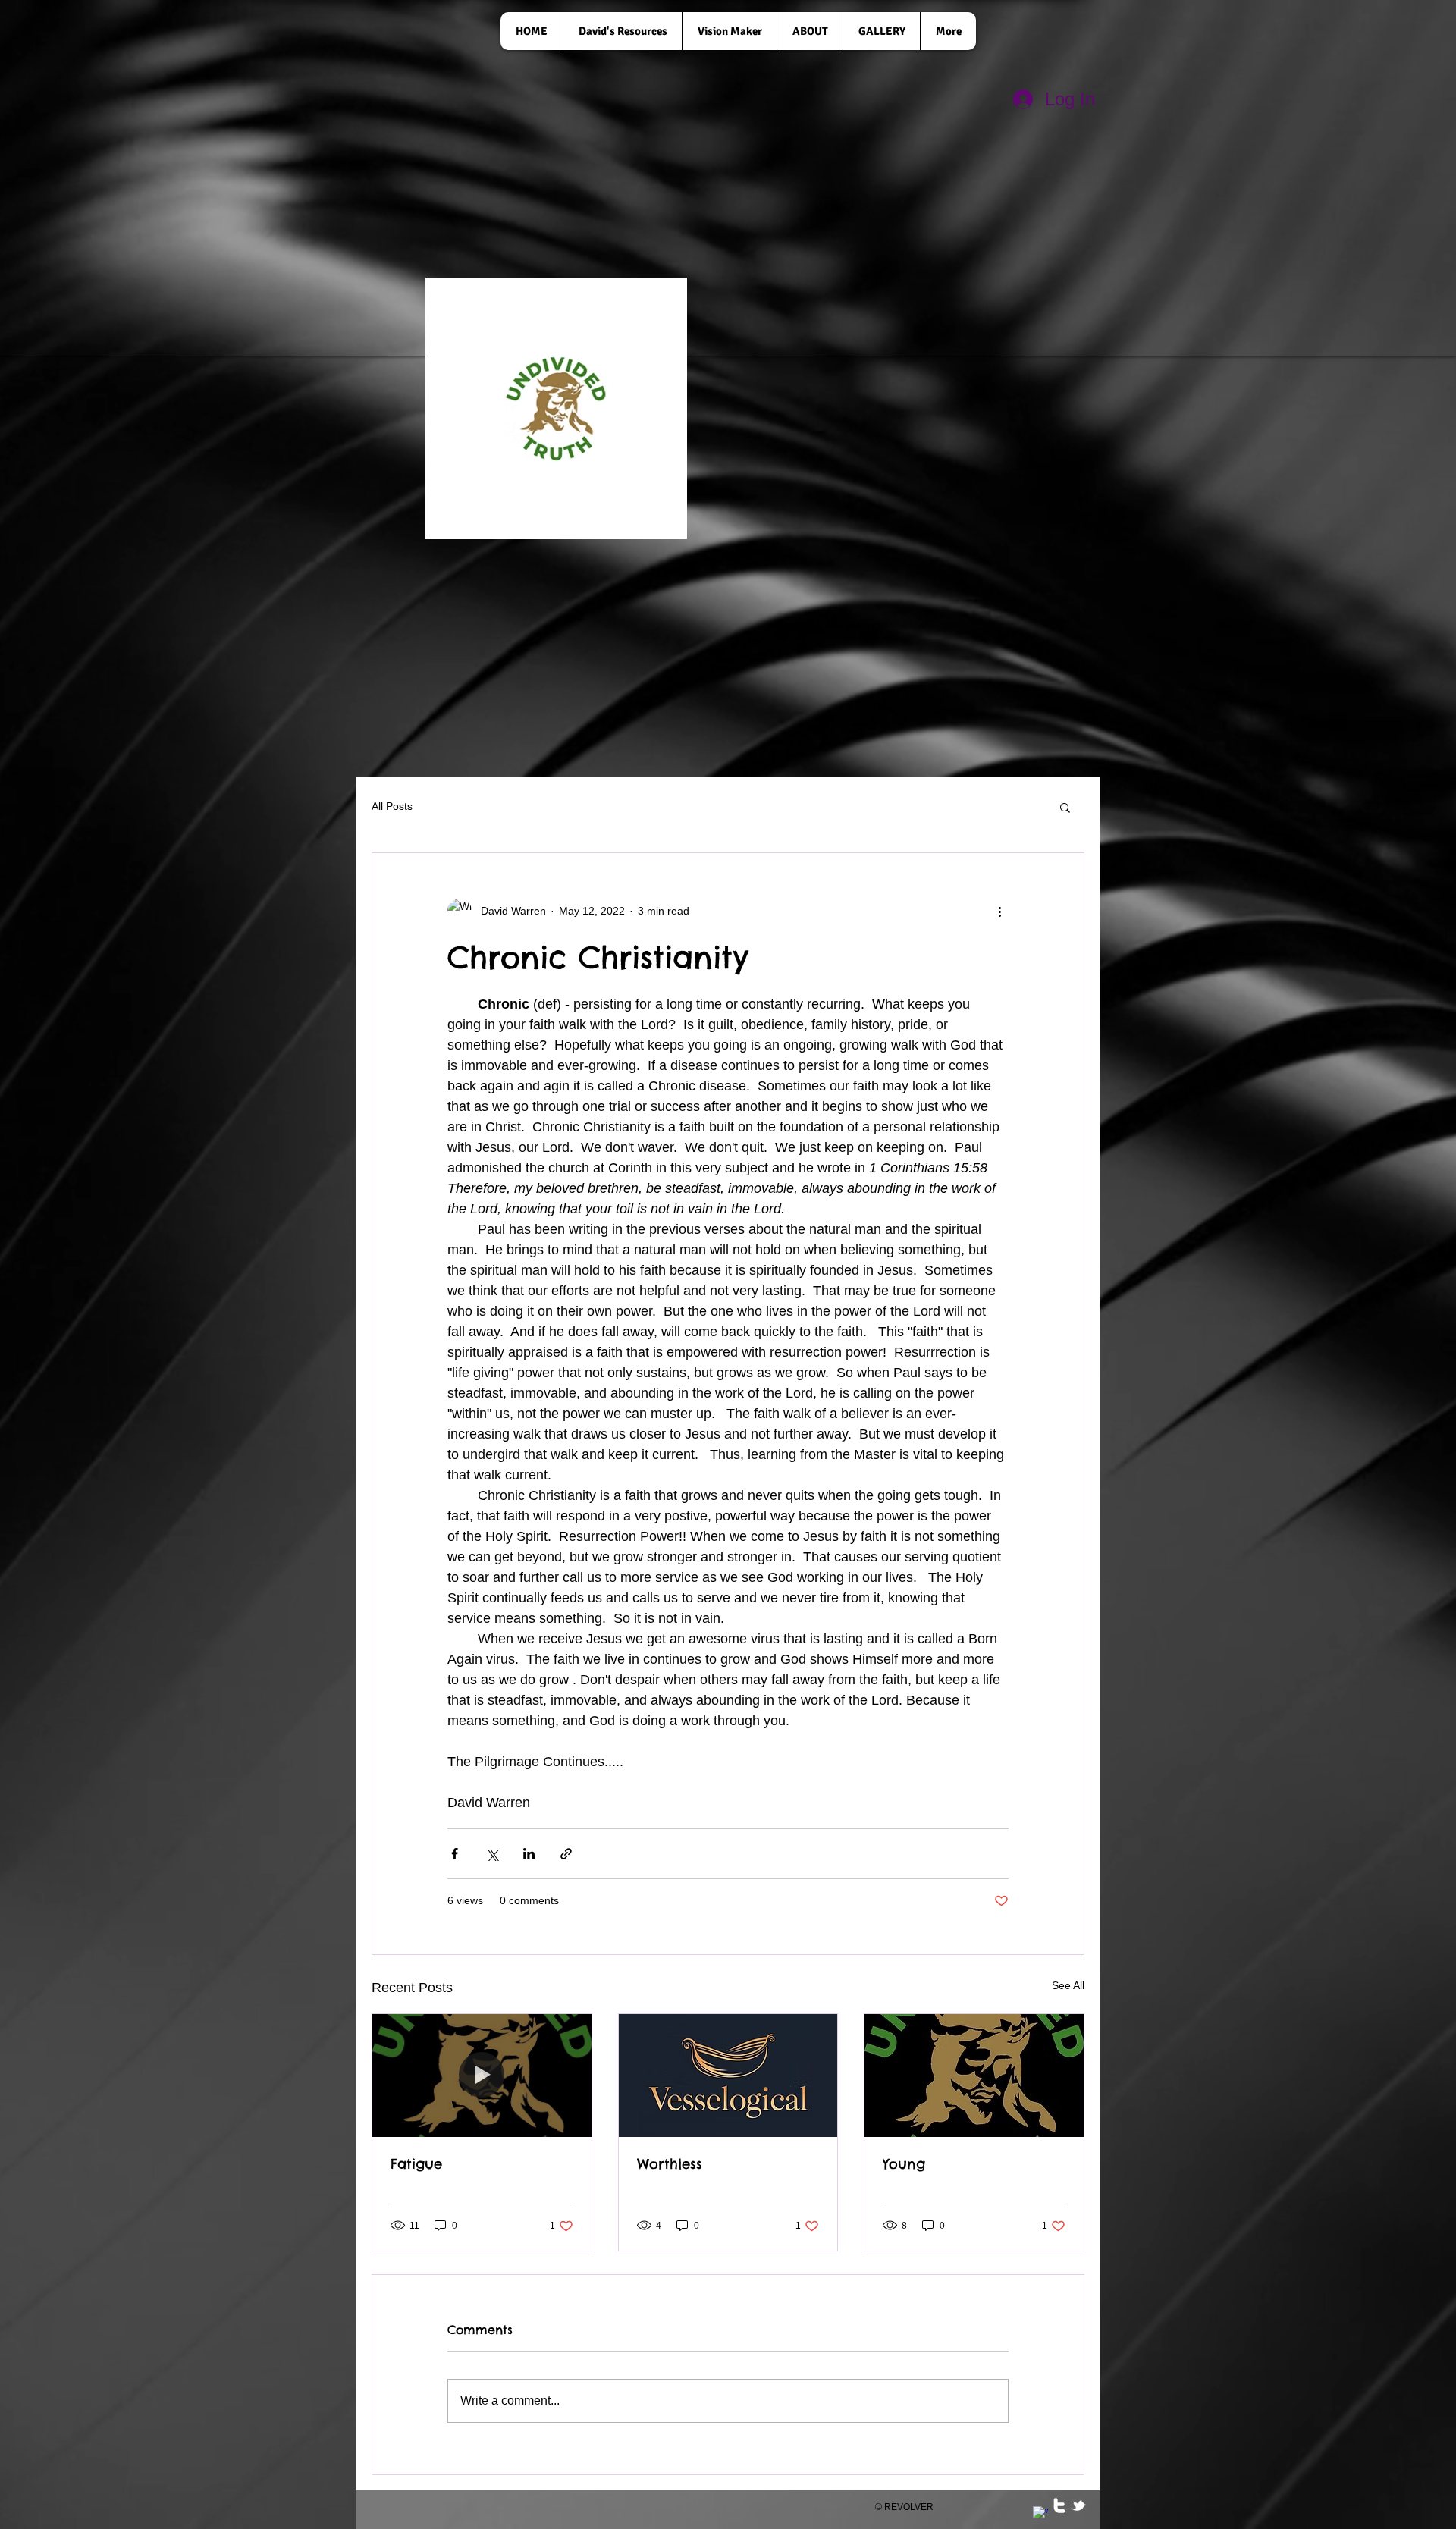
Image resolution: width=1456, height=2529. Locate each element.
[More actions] (999, 911)
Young (904, 2164)
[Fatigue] (482, 2076)
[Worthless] (728, 2076)
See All (1068, 1985)
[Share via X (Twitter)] (492, 1854)
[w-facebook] (1040, 2514)
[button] (1065, 807)
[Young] (974, 2076)
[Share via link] (566, 1854)
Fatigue (416, 2164)
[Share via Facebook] (455, 1854)
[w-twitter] (1059, 2505)
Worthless (670, 2164)
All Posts (392, 806)
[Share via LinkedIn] (529, 1854)
